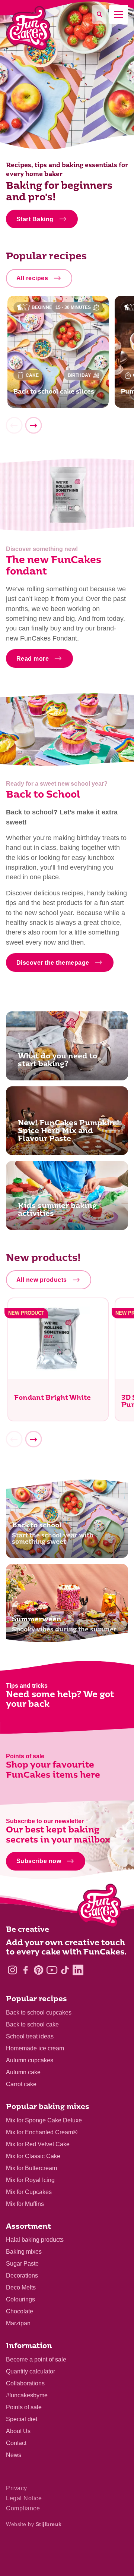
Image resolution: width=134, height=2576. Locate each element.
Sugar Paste (22, 2264)
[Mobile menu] (119, 14)
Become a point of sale (36, 2359)
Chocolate (20, 2311)
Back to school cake (32, 2024)
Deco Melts (21, 2287)
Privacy (17, 2488)
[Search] (99, 14)
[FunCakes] (28, 28)
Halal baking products (35, 2240)
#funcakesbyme (27, 2395)
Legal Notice (24, 2498)
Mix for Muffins (25, 2204)
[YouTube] (52, 1970)
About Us (18, 2431)
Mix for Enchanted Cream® (42, 2132)
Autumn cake (23, 2072)
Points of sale (24, 2407)
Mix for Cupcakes (29, 2192)
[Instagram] (12, 1970)
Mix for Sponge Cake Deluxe (44, 2120)
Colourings (20, 2299)
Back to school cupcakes (39, 2012)
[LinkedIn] (78, 1970)
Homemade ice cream (35, 2048)
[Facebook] (25, 1970)
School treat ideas (30, 2036)
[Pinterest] (39, 1970)
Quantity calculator (31, 2371)
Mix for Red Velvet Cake (38, 2144)
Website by (34, 2524)
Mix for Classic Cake (33, 2156)
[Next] (33, 426)
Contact (16, 2443)
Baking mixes (24, 2252)
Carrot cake (21, 2084)
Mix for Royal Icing (30, 2180)
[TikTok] (65, 1970)
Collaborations (25, 2383)
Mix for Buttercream (31, 2168)
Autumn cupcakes (30, 2060)
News (14, 2455)
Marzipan (18, 2323)
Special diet (22, 2419)
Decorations (22, 2275)
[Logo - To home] (100, 1907)
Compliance (23, 2508)
